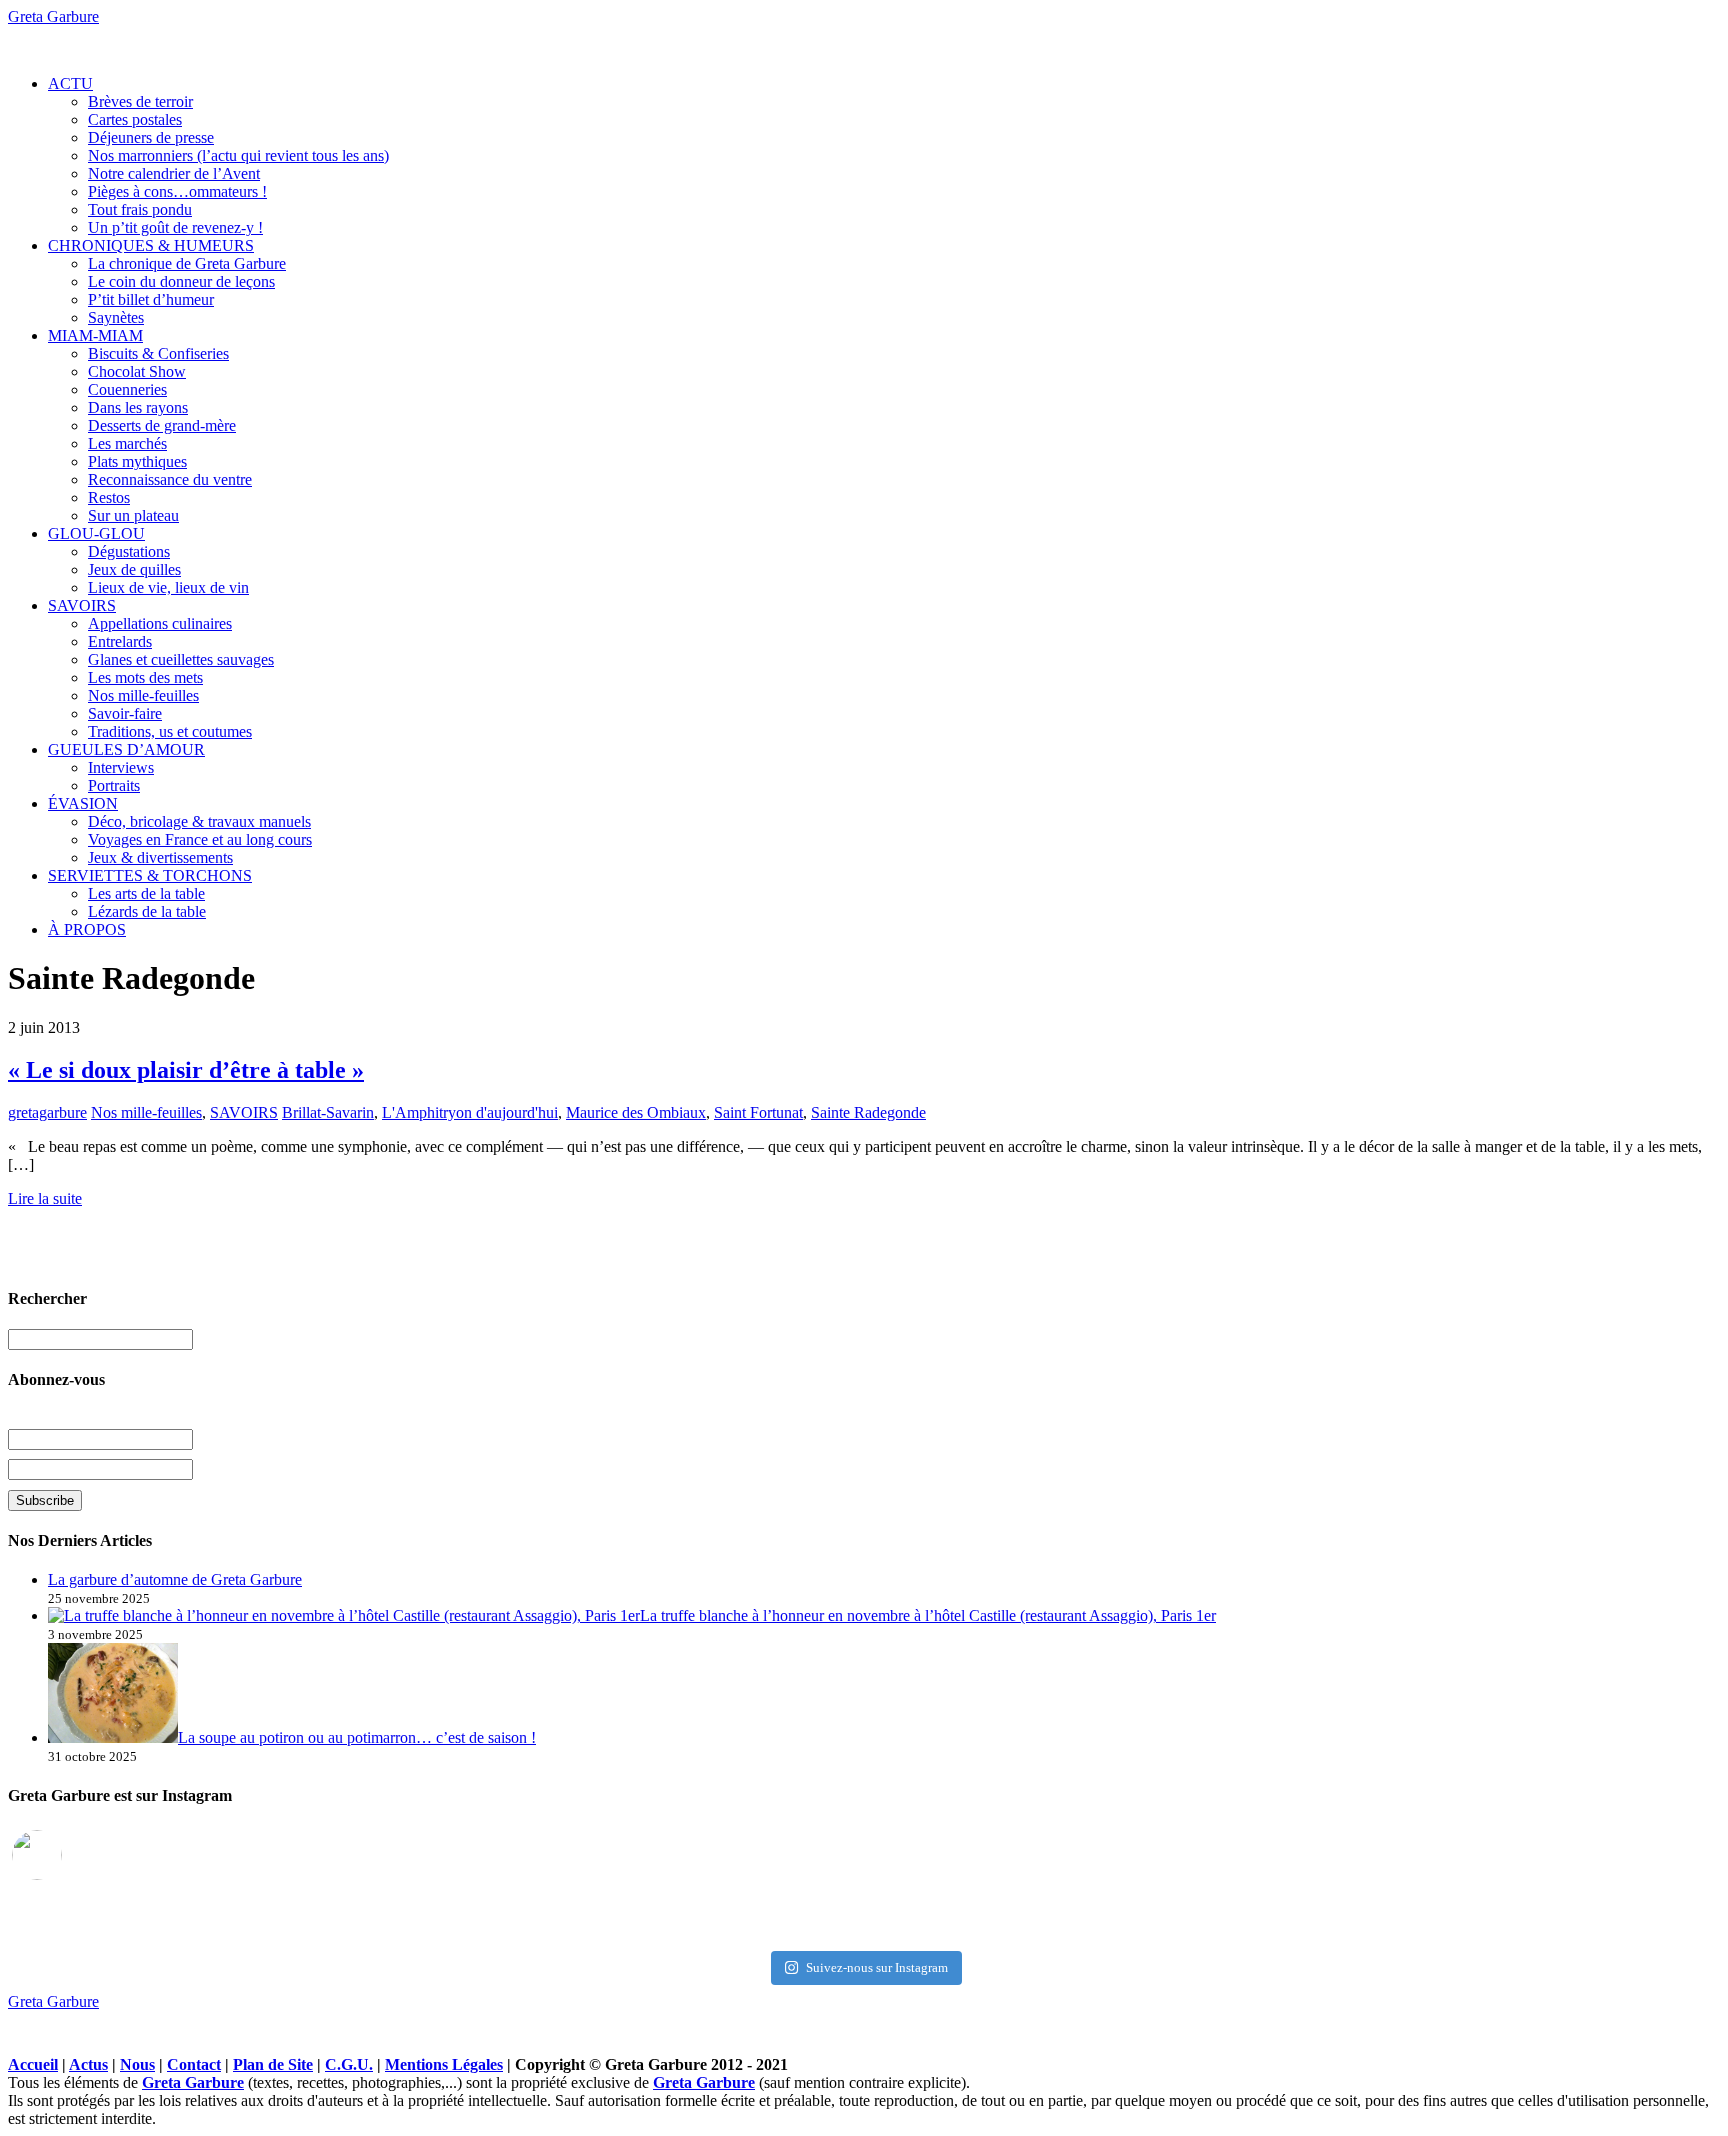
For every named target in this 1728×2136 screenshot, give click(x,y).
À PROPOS (87, 929)
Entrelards (120, 641)
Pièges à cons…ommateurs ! (177, 191)
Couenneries (127, 389)
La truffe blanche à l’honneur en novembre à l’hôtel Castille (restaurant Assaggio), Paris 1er (928, 1615)
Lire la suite (45, 1198)
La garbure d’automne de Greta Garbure (175, 1579)
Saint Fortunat (758, 1112)
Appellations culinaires (160, 623)
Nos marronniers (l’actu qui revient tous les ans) (238, 155)
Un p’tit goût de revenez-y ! (175, 227)
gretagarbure (47, 1112)
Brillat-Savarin (328, 1112)
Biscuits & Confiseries (158, 353)
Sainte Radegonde (868, 1112)
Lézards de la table (147, 911)
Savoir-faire (125, 713)
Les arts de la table (146, 893)
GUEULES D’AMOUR (126, 749)
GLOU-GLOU (96, 533)
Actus (88, 2064)
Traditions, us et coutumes (170, 731)
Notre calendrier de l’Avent (174, 173)
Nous (137, 2064)
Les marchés (127, 443)
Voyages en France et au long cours (200, 839)
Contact (194, 2064)
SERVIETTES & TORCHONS (150, 875)
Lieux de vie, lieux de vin (168, 587)
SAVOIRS (82, 605)
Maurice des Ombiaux (636, 1112)
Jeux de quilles (134, 569)
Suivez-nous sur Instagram (877, 1967)
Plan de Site (273, 2064)
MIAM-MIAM (95, 335)
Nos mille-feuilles (143, 695)
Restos (109, 497)
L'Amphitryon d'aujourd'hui (470, 1112)
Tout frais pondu (140, 209)
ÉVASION (83, 803)
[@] (67, 1855)
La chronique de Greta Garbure (187, 263)
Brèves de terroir (140, 101)
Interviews (121, 767)
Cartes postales (135, 119)
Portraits (114, 785)
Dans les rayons (138, 407)
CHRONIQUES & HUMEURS (151, 245)
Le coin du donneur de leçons (181, 281)
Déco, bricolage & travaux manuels (199, 821)
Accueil (33, 2064)
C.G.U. (349, 2064)
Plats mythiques (137, 461)
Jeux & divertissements (160, 857)
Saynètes (116, 317)
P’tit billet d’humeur (151, 299)
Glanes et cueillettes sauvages (181, 659)
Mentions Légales (444, 2064)
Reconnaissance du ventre (170, 479)
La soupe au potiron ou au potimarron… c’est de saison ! (357, 1737)
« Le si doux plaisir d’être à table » (186, 1070)
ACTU (70, 83)
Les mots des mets (145, 677)
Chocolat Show (137, 371)
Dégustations (129, 551)
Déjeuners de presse (151, 137)
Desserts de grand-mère (162, 425)
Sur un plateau (133, 515)
